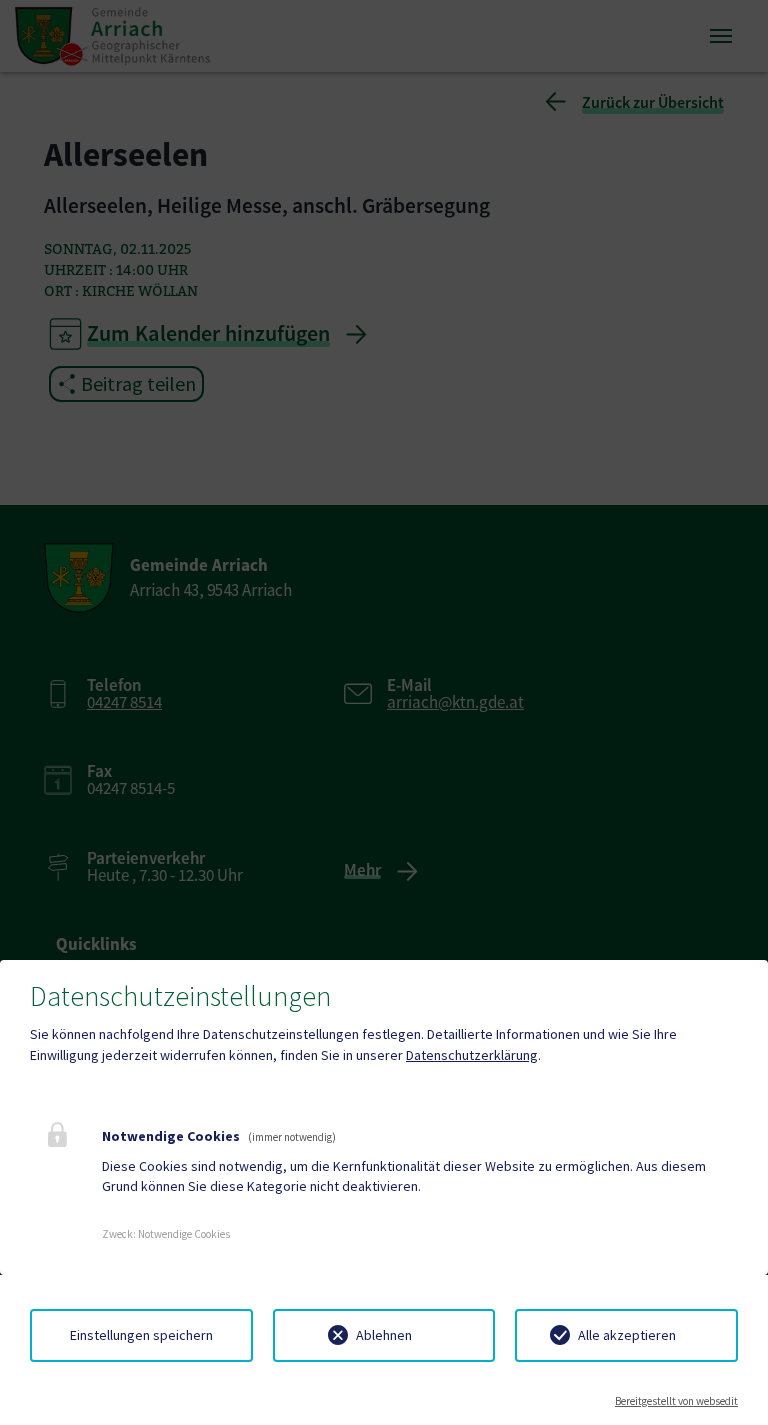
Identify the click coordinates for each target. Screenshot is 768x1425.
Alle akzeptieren (627, 1335)
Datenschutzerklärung (472, 1055)
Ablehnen (384, 1335)
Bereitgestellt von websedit (676, 1401)
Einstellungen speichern (141, 1335)
